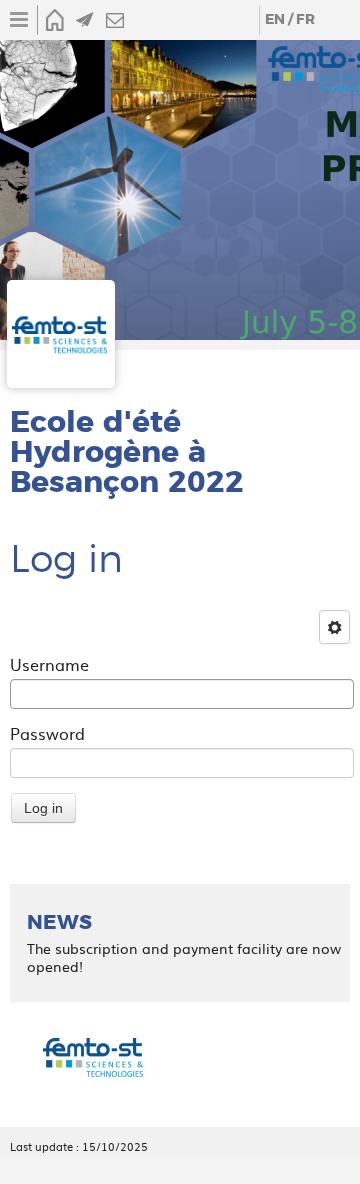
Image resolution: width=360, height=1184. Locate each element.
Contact (115, 20)
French (305, 20)
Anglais (275, 20)
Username (49, 664)
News (85, 20)
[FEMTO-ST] (93, 1059)
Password (47, 733)
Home (55, 20)
